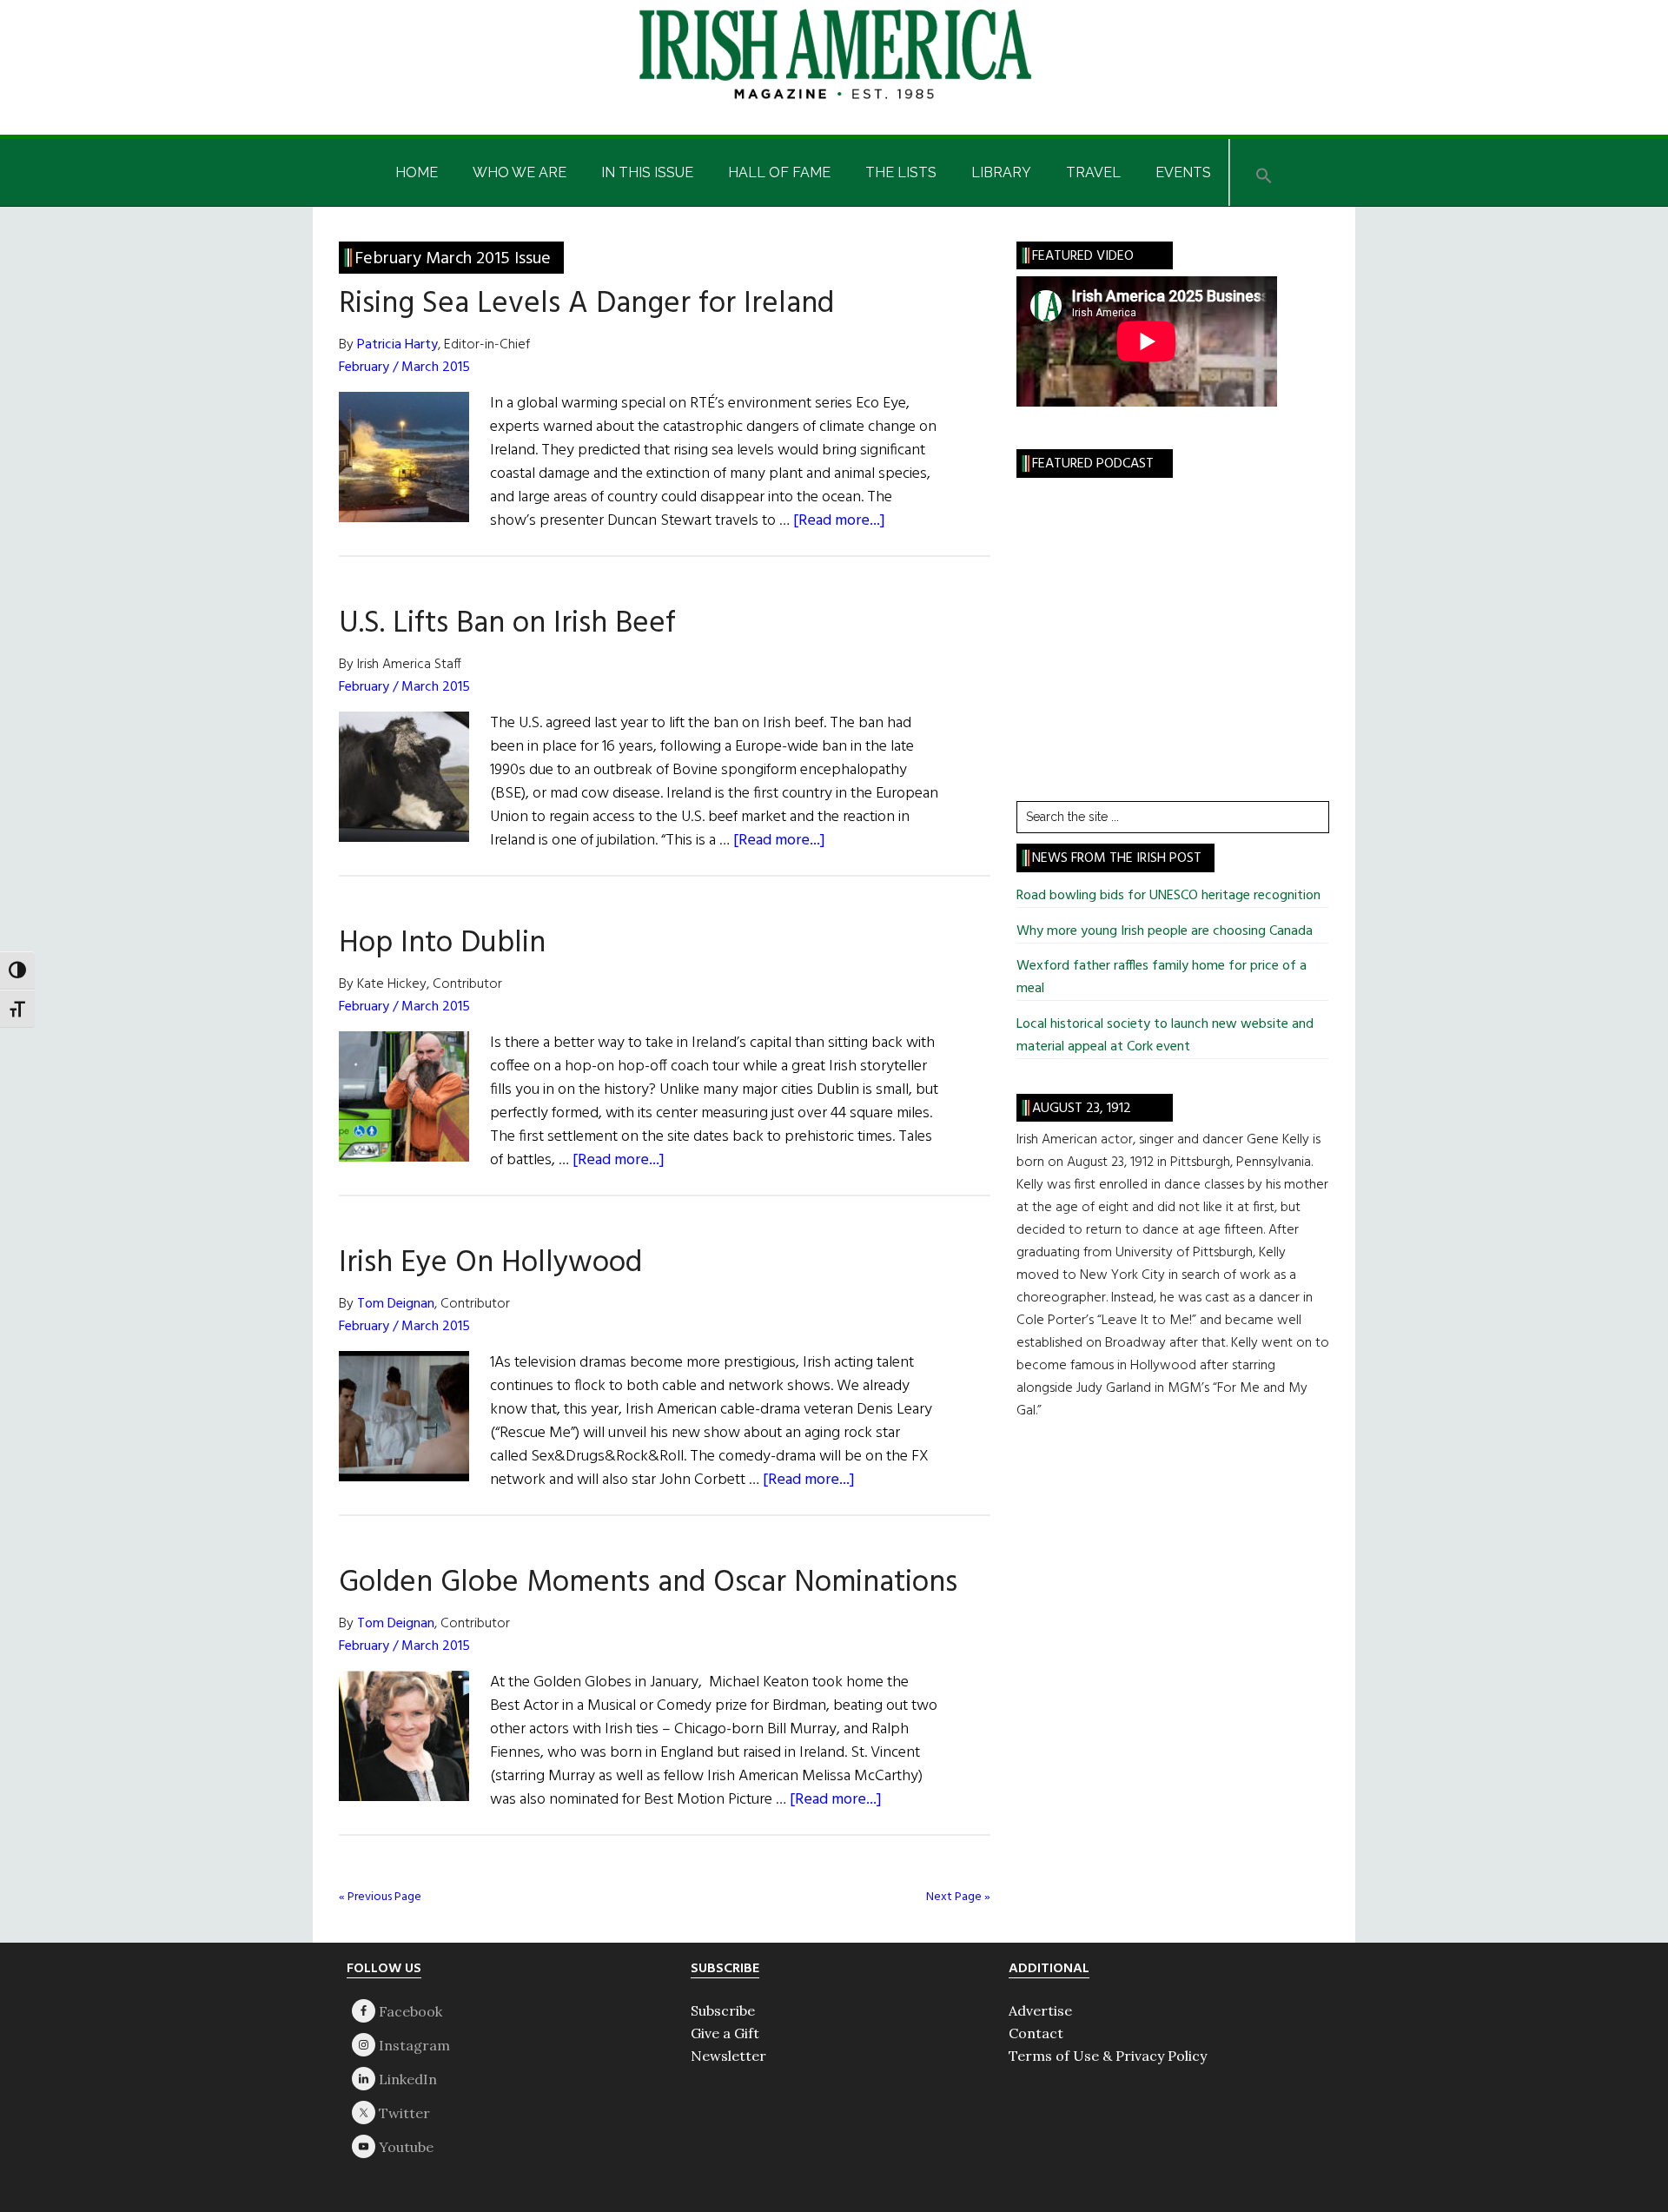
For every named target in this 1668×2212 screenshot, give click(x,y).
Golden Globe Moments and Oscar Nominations (648, 1583)
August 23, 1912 (1082, 1109)
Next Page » (958, 1897)
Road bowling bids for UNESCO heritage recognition (1168, 896)
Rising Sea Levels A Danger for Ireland (586, 304)
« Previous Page (380, 1897)
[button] (1264, 172)
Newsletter (728, 2056)
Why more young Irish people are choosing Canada (1165, 931)
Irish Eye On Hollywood (490, 1263)
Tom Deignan (396, 1304)
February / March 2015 (404, 368)
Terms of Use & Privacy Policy (1108, 2056)
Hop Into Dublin (442, 944)
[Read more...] (839, 521)
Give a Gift (725, 2033)
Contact (1036, 2033)
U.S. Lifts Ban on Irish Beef (507, 624)
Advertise (1040, 2010)
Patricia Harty (397, 345)
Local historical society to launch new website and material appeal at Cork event (1165, 1036)
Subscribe (723, 2010)
